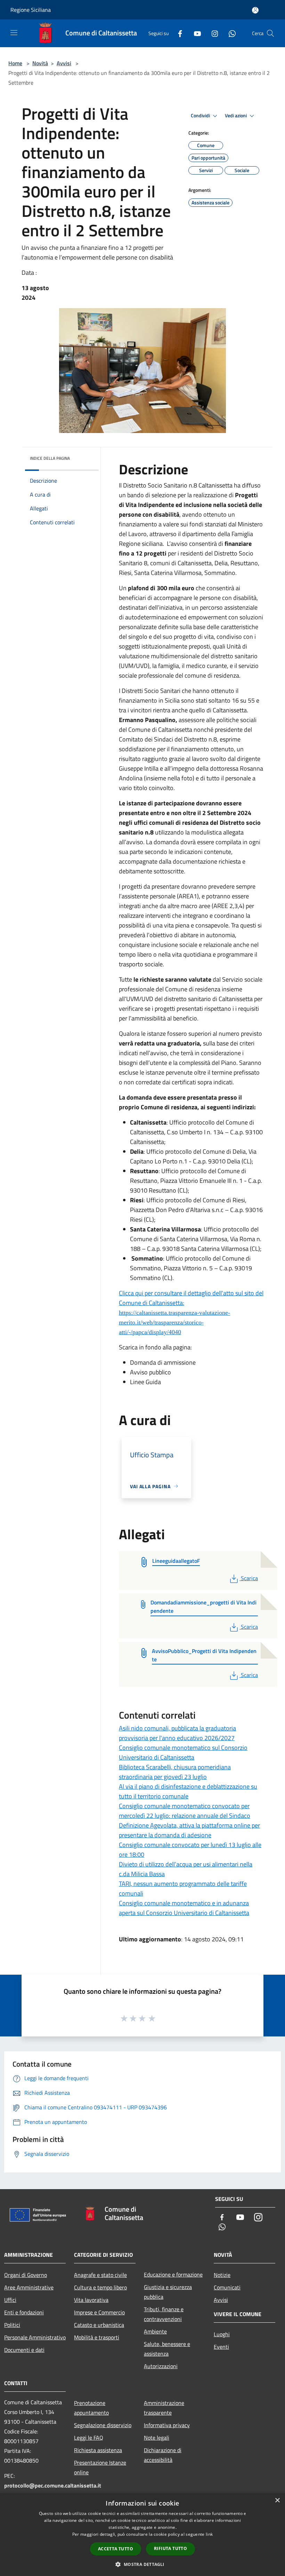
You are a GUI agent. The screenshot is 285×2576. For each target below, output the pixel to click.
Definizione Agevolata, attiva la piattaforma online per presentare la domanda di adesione (189, 1830)
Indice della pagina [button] (50, 458)
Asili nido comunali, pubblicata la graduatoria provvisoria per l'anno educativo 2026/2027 (177, 1733)
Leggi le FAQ (89, 2438)
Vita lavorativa (91, 2300)
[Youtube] (195, 33)
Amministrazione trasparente (164, 2408)
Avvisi (64, 63)
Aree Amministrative (29, 2287)
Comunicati (227, 2287)
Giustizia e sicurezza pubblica (168, 2292)
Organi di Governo (26, 2275)
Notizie (222, 2275)
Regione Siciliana (31, 10)
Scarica (249, 1578)
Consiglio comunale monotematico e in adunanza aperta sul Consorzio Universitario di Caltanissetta (184, 1908)
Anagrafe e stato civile (100, 2275)
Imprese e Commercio (99, 2312)
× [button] (277, 2501)
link (209, 2534)
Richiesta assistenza (98, 2450)
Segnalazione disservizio (103, 2425)
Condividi (201, 116)
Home (15, 63)
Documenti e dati (24, 2350)
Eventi (221, 2347)
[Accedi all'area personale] (255, 10)
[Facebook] (177, 33)
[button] (142, 2564)
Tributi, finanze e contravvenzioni (164, 2314)
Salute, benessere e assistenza (167, 2349)
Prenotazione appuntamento (91, 2408)
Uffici (10, 2300)
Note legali (157, 2438)
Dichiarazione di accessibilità (163, 2455)
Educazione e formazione (173, 2274)
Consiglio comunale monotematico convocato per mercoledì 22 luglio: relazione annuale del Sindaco (185, 1811)
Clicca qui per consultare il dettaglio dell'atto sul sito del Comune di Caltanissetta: (191, 1312)
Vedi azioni (236, 116)
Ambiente (155, 2331)
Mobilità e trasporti (97, 2337)
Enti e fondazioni (24, 2312)
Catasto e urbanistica (99, 2325)
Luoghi (222, 2334)
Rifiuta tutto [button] (170, 2548)
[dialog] (142, 2535)
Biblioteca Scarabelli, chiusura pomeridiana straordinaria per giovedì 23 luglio (175, 1772)
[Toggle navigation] (14, 33)
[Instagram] (212, 33)
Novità (40, 63)
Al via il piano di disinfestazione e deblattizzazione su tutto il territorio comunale (188, 1791)
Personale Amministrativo (35, 2337)
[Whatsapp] (229, 33)
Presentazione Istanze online (100, 2467)
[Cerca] (270, 33)
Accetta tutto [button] (116, 2549)
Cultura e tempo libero (100, 2287)
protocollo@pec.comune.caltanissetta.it (53, 2485)
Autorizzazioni (161, 2366)
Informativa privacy (167, 2425)
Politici (12, 2325)
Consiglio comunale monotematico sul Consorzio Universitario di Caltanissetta (183, 1752)
